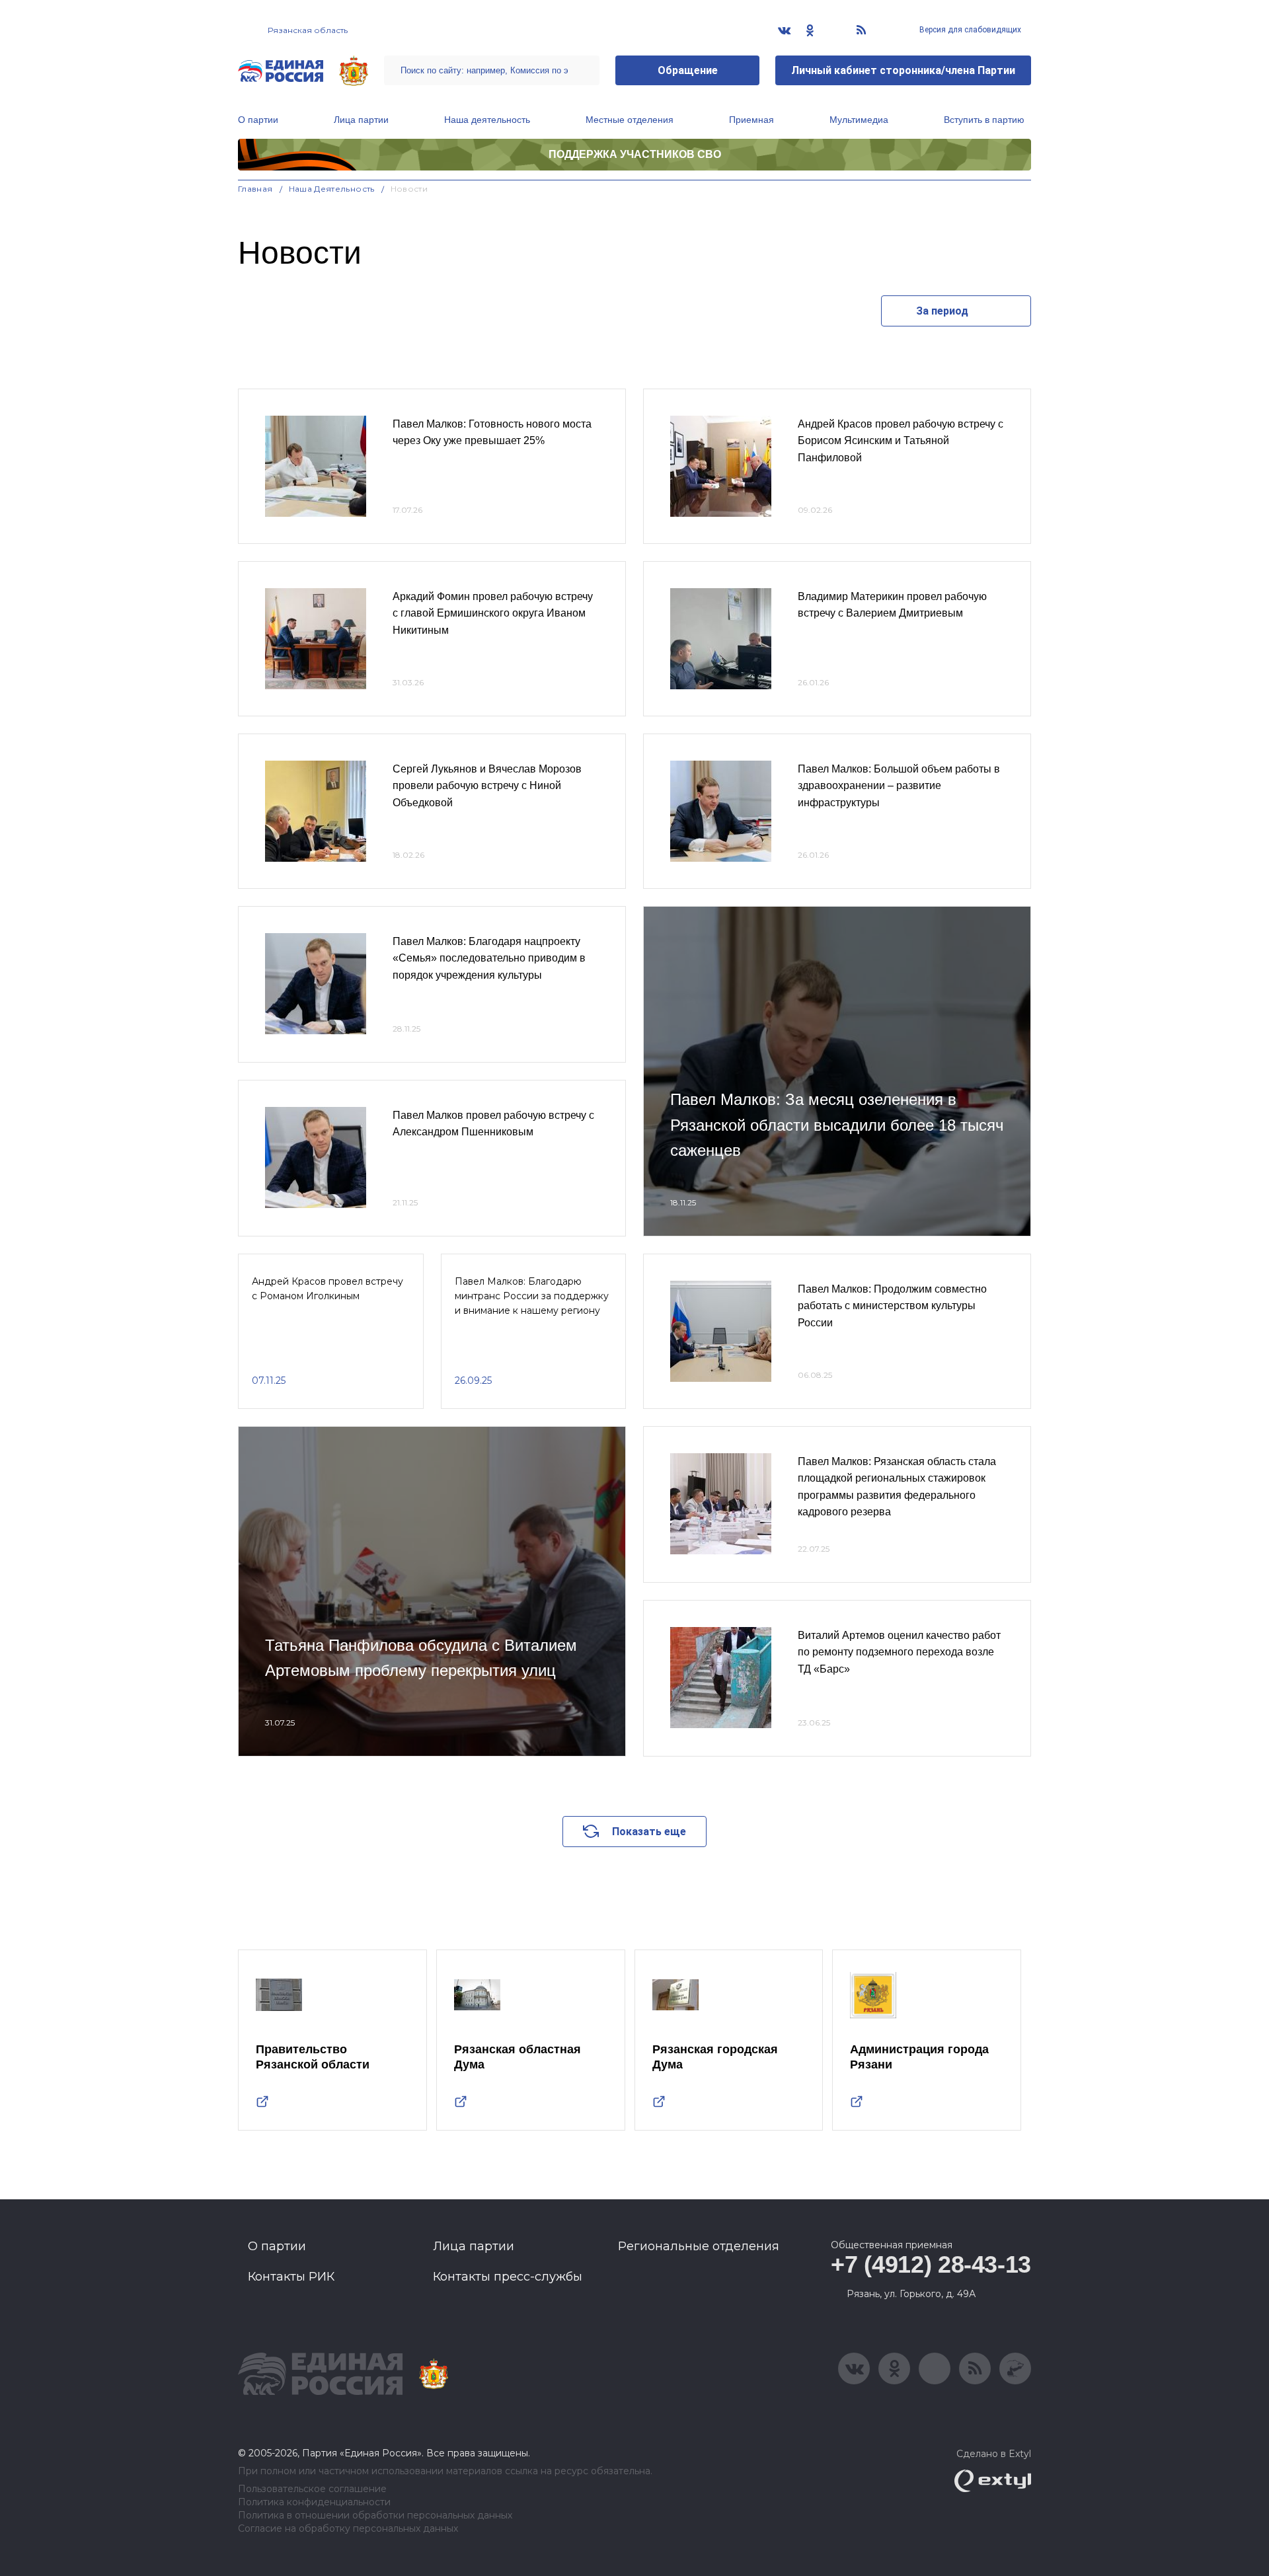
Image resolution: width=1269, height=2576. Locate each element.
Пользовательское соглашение (312, 2489)
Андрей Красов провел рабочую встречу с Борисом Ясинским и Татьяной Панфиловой (901, 441)
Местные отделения (630, 120)
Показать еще (649, 1832)
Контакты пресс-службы (508, 2277)
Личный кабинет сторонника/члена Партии (903, 70)
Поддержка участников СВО (635, 154)
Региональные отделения (699, 2246)
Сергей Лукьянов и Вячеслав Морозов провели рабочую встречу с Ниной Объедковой (487, 786)
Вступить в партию (984, 120)
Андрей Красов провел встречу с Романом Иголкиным (327, 1289)
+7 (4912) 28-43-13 (931, 2264)
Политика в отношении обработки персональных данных (375, 2516)
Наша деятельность (487, 120)
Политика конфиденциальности (314, 2502)
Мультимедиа (859, 120)
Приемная (751, 120)
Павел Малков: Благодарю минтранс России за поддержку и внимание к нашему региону (532, 1296)
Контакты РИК (291, 2277)
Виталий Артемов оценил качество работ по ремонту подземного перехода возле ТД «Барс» (899, 1652)
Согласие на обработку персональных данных (348, 2529)
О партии (258, 120)
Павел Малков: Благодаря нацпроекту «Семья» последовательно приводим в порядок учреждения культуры (489, 958)
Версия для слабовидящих (969, 30)
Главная (255, 189)
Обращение (688, 70)
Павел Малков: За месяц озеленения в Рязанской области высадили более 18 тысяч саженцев (837, 1125)
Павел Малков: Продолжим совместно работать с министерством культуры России (892, 1306)
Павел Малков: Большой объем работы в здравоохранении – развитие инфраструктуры (899, 786)
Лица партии (361, 120)
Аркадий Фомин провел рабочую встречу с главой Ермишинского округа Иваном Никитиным (493, 613)
